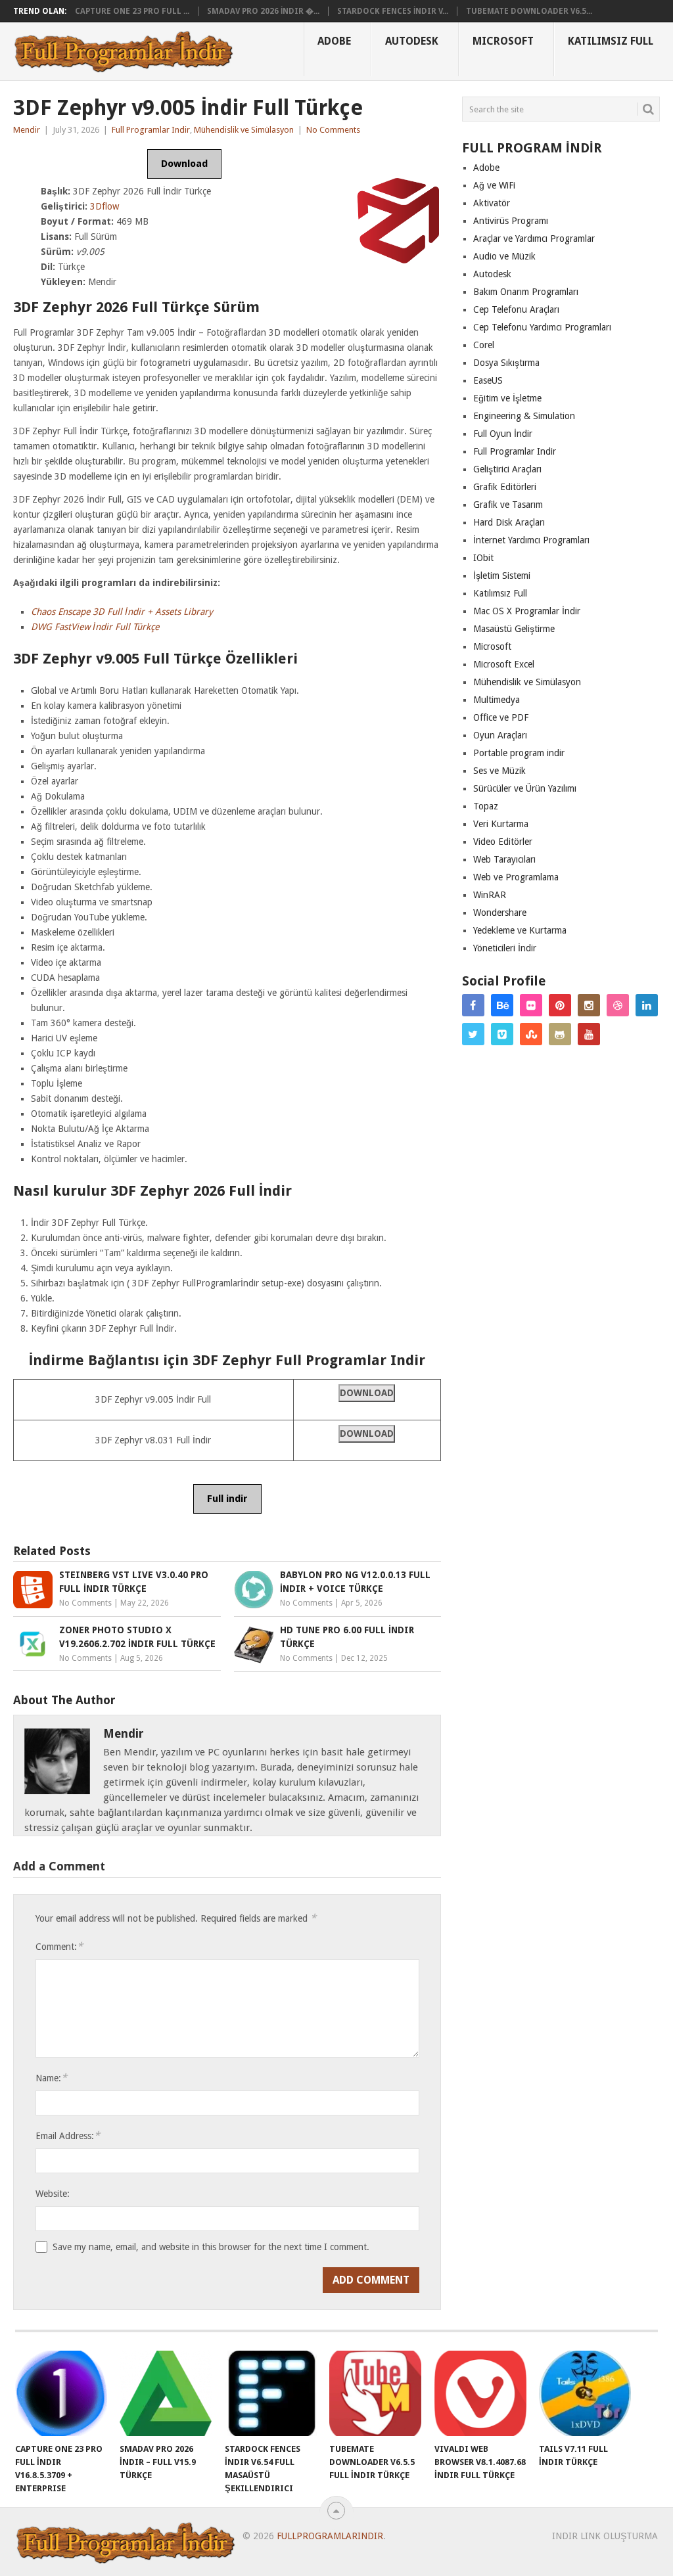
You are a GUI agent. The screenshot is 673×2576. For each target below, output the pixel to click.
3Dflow (104, 206)
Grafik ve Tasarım (508, 505)
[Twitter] (473, 1034)
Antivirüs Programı (511, 221)
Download (184, 164)
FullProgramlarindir (330, 2536)
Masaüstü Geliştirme (514, 629)
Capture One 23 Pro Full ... (132, 11)
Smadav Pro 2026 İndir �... (263, 11)
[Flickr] (531, 1005)
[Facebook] (473, 1005)
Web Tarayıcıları (504, 859)
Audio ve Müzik (504, 256)
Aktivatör (492, 203)
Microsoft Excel (504, 664)
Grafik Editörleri (505, 487)
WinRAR (490, 895)
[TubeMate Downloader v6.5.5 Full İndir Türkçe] (375, 2393)
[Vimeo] (502, 1034)
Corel (484, 345)
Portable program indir (519, 753)
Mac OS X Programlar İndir (527, 611)
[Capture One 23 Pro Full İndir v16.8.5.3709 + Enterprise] (61, 2393)
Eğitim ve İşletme (507, 398)
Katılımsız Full (611, 41)
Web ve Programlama (516, 877)
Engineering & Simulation (524, 416)
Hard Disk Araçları (509, 522)
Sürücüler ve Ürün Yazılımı (525, 788)
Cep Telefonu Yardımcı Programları (542, 327)
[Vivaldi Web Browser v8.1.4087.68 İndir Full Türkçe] (480, 2393)
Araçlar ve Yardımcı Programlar (534, 238)
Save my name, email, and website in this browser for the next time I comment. (211, 2247)
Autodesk (412, 41)
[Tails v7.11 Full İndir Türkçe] (585, 2393)
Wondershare (500, 913)
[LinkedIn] (647, 1005)
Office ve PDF (501, 717)
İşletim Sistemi (502, 576)
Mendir (27, 130)
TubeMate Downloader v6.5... (529, 11)
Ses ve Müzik (499, 771)
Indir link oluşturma (605, 2536)
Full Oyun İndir (503, 434)
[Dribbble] (618, 1005)
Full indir (227, 1499)
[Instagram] (589, 1005)
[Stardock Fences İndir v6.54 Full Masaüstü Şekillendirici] (271, 2393)
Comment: (59, 1946)
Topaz (486, 806)
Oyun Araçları (500, 735)
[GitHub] (560, 1034)
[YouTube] (589, 1034)
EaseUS (488, 380)
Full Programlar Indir (151, 130)
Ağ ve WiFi (494, 185)
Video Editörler (503, 842)
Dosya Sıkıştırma (506, 363)
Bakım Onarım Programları (526, 292)
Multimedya (497, 700)
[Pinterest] (560, 1005)
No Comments (333, 130)
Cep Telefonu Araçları (516, 309)
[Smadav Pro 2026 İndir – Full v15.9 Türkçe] (166, 2393)
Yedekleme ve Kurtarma (520, 930)
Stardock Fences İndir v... (393, 11)
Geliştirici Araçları (507, 469)
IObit (483, 558)
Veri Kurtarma (501, 824)
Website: (53, 2194)
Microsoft (503, 41)
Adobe (334, 41)
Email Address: (68, 2135)
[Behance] (502, 1005)
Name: (51, 2078)
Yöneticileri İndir (505, 948)
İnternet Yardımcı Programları (531, 540)
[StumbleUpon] (531, 1034)
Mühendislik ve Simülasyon (244, 130)
